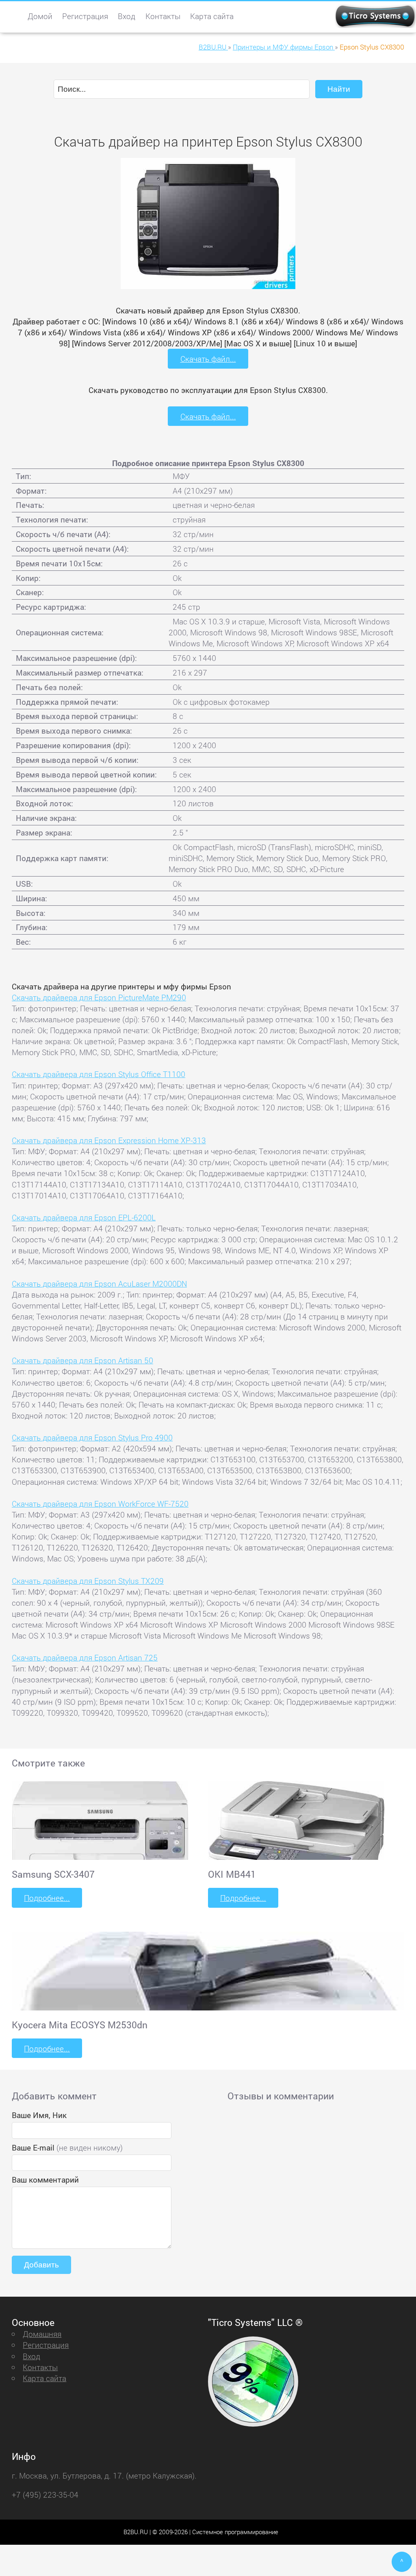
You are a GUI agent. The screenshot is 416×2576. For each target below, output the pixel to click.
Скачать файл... (208, 359)
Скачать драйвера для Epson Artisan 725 (85, 1657)
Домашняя (42, 2334)
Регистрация (85, 16)
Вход (127, 16)
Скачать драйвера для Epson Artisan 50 (82, 1360)
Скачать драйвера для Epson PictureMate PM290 (99, 997)
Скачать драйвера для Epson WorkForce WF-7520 (100, 1504)
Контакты (163, 16)
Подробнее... (47, 1898)
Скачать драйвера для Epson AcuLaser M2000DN (99, 1284)
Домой (40, 16)
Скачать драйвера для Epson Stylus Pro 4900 (92, 1437)
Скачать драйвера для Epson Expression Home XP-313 (109, 1140)
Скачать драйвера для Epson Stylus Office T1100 (99, 1074)
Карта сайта (212, 16)
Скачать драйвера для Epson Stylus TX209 (88, 1581)
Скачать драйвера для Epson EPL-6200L (84, 1217)
